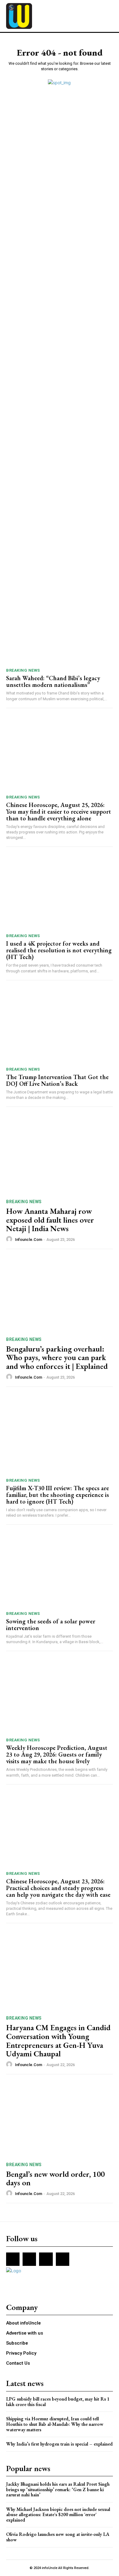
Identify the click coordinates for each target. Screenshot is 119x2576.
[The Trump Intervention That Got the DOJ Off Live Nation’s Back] (60, 1025)
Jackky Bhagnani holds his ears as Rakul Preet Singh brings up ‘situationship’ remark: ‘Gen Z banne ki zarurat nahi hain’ (58, 2489)
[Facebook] (13, 2259)
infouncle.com (29, 1240)
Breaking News (23, 670)
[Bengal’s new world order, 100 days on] (60, 2119)
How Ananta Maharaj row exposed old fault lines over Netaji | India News (50, 1220)
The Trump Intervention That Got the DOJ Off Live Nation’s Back (57, 1080)
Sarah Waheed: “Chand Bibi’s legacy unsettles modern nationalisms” (53, 681)
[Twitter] (46, 2259)
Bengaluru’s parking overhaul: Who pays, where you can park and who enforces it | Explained (57, 1357)
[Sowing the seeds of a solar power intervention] (60, 1569)
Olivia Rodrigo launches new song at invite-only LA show (58, 2537)
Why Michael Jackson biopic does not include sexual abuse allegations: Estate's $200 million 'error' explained (58, 2515)
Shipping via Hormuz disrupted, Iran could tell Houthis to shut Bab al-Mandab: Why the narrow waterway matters (55, 2424)
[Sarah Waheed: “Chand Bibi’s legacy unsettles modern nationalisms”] (60, 626)
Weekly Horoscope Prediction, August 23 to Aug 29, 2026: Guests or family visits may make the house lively (57, 1754)
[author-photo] (10, 1239)
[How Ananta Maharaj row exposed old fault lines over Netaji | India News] (60, 1156)
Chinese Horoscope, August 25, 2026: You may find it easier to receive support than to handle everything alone (59, 812)
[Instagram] (29, 2259)
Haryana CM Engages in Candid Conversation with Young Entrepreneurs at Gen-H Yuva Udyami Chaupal (58, 2041)
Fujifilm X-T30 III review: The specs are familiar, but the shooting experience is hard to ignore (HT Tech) (58, 1495)
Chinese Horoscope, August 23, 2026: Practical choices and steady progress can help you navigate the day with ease (58, 1888)
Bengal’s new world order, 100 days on (55, 2178)
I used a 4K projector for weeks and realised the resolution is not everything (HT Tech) (59, 950)
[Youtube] (63, 2259)
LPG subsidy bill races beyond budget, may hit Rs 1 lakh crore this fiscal (58, 2402)
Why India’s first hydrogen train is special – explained (59, 2444)
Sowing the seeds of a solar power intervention (51, 1625)
